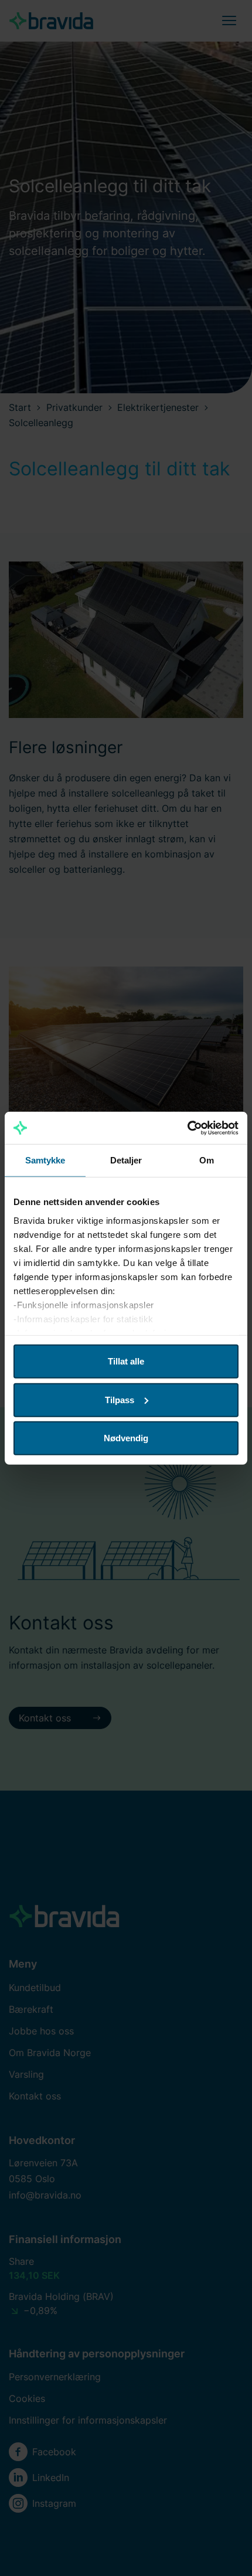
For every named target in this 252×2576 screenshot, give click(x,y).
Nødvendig (126, 1438)
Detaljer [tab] (126, 1160)
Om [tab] (207, 1160)
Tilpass (120, 1399)
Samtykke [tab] (45, 1160)
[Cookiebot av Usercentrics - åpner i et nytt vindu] (187, 1128)
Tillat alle (126, 1361)
